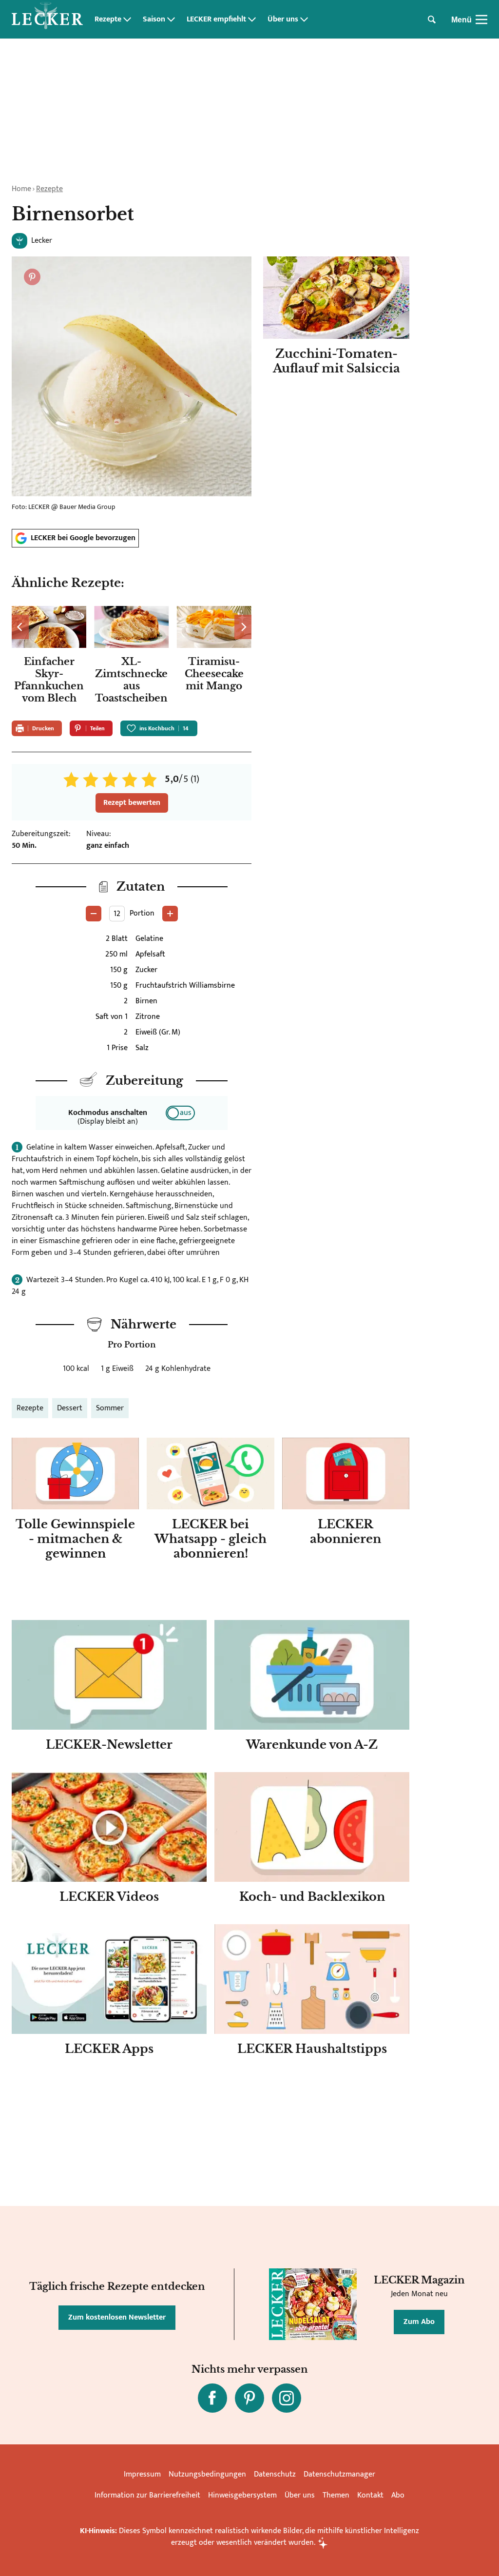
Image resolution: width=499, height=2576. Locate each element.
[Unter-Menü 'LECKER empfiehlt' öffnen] (252, 20)
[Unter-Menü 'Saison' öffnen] (171, 20)
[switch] (180, 1113)
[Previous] (20, 627)
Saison (154, 20)
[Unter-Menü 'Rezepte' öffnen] (127, 20)
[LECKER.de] (47, 20)
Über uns (283, 20)
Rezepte (108, 20)
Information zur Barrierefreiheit (147, 2495)
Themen (336, 2495)
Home (21, 189)
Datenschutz (275, 2474)
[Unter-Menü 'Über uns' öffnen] (304, 20)
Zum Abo (419, 2322)
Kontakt (370, 2495)
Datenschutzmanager (339, 2474)
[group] (132, 657)
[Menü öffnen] (481, 20)
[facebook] (212, 2398)
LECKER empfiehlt (216, 20)
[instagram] (287, 2398)
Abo (398, 2495)
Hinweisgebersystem (242, 2495)
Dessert (70, 1408)
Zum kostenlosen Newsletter (117, 2317)
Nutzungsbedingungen (207, 2474)
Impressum (142, 2474)
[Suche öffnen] (432, 20)
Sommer (110, 1408)
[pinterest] (249, 2398)
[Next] (243, 627)
